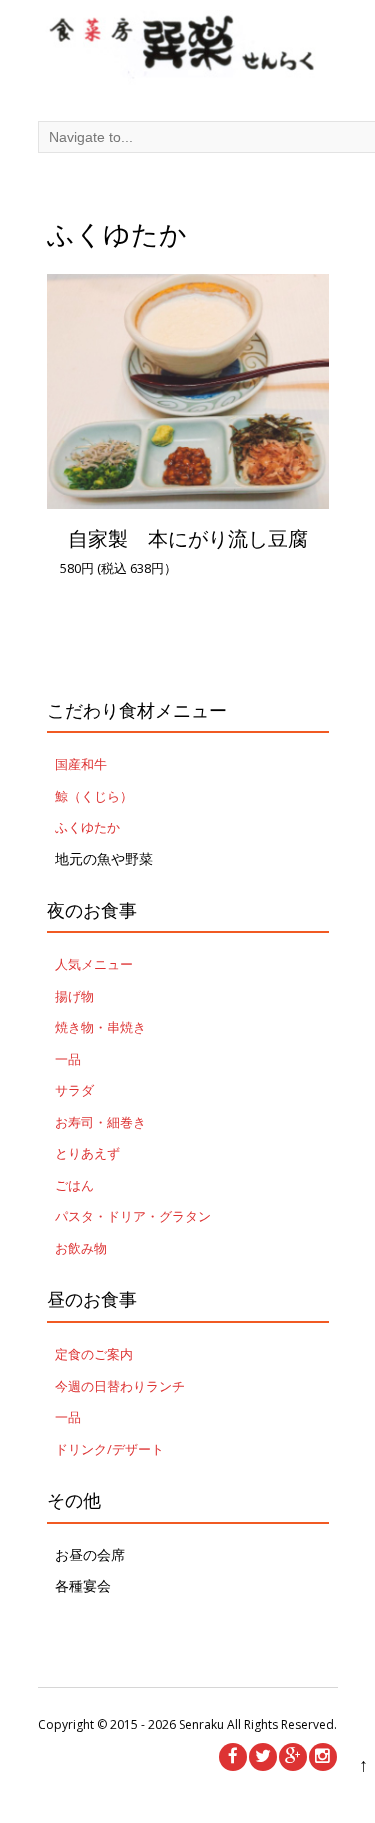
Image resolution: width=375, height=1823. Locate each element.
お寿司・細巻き (100, 1122)
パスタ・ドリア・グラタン (133, 1216)
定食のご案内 (94, 1354)
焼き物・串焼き (100, 1027)
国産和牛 (81, 764)
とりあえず (87, 1153)
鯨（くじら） (94, 796)
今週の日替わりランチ (120, 1386)
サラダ (74, 1090)
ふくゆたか (87, 827)
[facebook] (233, 1757)
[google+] (293, 1757)
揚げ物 (74, 996)
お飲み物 (81, 1248)
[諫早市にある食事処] (188, 50)
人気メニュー (94, 964)
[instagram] (323, 1757)
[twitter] (263, 1757)
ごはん (74, 1185)
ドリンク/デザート (109, 1449)
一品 (68, 1059)
